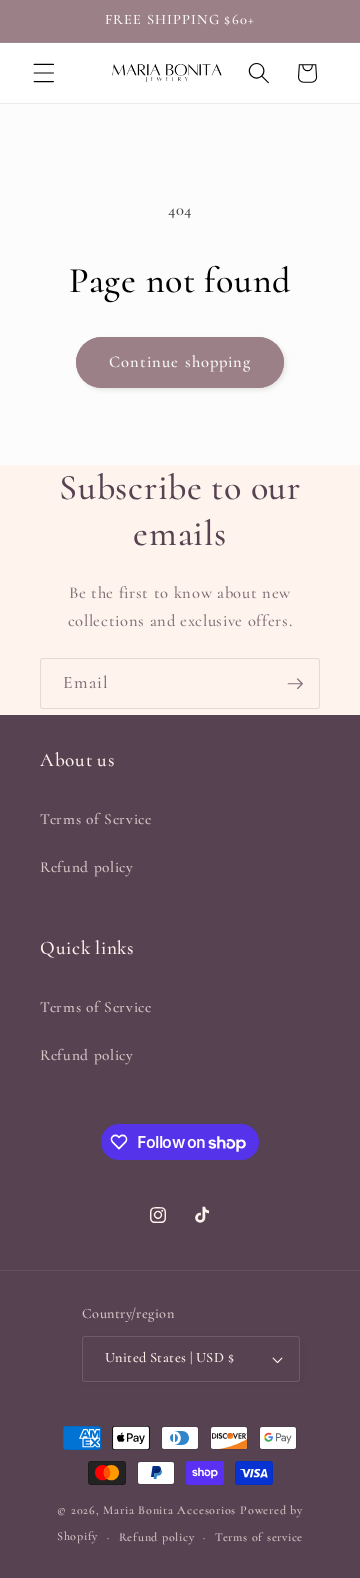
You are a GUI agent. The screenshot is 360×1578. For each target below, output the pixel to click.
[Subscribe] (295, 684)
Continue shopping (180, 362)
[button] (44, 73)
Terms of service (259, 1537)
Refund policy (87, 867)
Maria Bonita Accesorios (171, 1510)
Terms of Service (96, 819)
